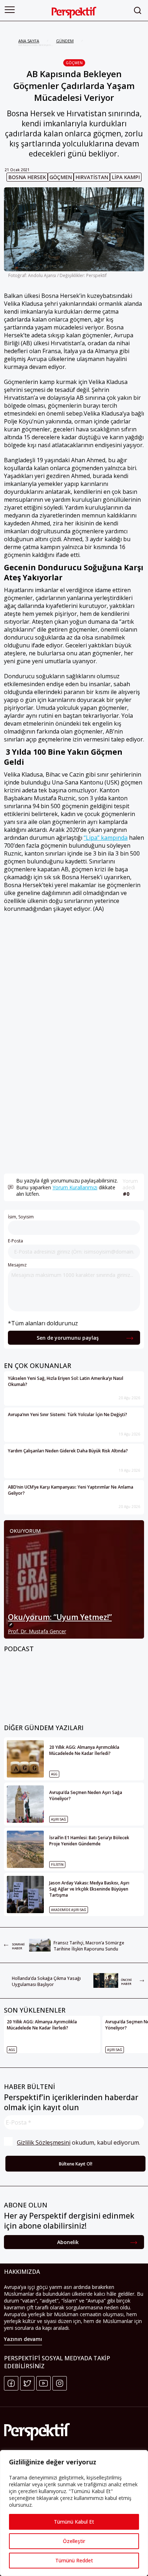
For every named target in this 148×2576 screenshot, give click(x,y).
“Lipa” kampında (106, 838)
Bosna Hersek (27, 177)
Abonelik (68, 2242)
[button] (10, 10)
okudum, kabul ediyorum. (78, 2142)
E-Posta (15, 1241)
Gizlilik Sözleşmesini (44, 2142)
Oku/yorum (25, 1531)
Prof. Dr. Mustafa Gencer (37, 1631)
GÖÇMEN (74, 63)
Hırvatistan (92, 177)
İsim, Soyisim (21, 1217)
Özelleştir (74, 2541)
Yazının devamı (23, 2339)
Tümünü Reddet (74, 2560)
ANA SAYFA (29, 41)
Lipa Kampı (126, 177)
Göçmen (61, 177)
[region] (74, 2513)
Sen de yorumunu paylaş (68, 1338)
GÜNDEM (65, 41)
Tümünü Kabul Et (74, 2522)
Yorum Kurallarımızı (75, 1187)
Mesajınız (17, 1265)
